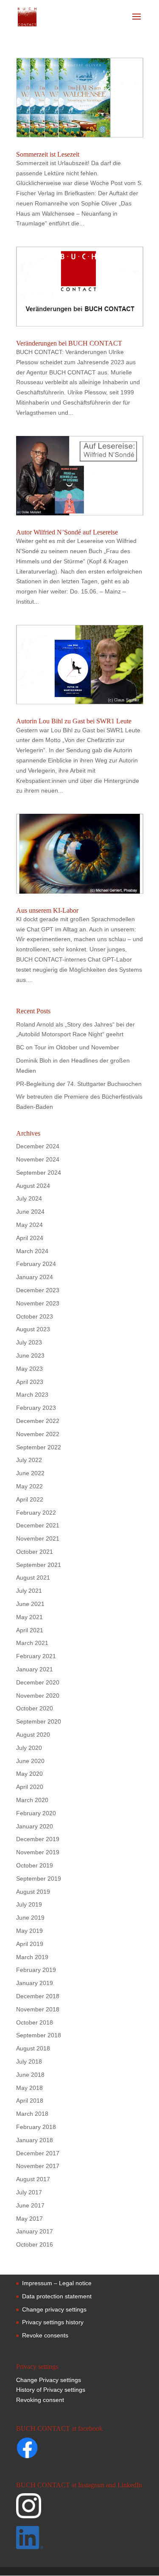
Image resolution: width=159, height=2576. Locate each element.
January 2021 (35, 1669)
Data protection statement (57, 2296)
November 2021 (38, 1538)
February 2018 (36, 2127)
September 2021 (39, 1565)
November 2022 (38, 1434)
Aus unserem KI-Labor (47, 910)
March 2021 (32, 1643)
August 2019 (33, 1892)
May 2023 (29, 1369)
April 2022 (30, 1499)
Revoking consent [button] (40, 2400)
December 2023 (38, 1290)
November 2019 (38, 1852)
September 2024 (39, 1173)
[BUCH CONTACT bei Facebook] (44, 2449)
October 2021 (35, 1552)
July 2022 (29, 1460)
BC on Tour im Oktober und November (68, 1047)
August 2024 (33, 1186)
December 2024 (38, 1146)
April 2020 (30, 1787)
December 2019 (38, 1839)
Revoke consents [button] (45, 2335)
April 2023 (30, 1382)
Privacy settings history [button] (53, 2322)
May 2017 (29, 2219)
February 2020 (36, 1813)
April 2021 (30, 1630)
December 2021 (38, 1525)
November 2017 (38, 2166)
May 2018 (29, 2088)
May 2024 (29, 1225)
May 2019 (29, 1931)
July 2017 (29, 2192)
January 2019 (35, 1983)
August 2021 (33, 1578)
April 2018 (30, 2101)
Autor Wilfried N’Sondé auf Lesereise (67, 532)
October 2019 (35, 1865)
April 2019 (30, 1944)
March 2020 (32, 1800)
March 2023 (32, 1395)
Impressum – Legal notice (57, 2283)
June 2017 (30, 2205)
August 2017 (33, 2179)
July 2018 (29, 2061)
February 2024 (36, 1264)
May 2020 (29, 1774)
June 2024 (30, 1212)
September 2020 (39, 1721)
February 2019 (36, 1970)
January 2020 (35, 1826)
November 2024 (38, 1159)
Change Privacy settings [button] (49, 2380)
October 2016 (35, 2244)
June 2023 (30, 1355)
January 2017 (35, 2231)
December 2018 (38, 1996)
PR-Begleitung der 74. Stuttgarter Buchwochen (79, 1084)
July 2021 (29, 1591)
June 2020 (30, 1761)
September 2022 (39, 1447)
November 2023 (38, 1303)
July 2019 (29, 1904)
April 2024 (30, 1238)
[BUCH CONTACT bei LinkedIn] (79, 2539)
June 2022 (30, 1473)
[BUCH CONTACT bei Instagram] (79, 2510)
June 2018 (30, 2075)
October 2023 (35, 1316)
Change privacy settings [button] (54, 2309)
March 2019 (32, 1957)
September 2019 (39, 1879)
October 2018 (35, 2022)
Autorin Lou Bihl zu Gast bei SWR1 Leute (74, 721)
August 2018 (33, 2048)
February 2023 (36, 1408)
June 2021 (30, 1604)
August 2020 (33, 1735)
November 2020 (38, 1696)
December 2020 (38, 1682)
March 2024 (32, 1251)
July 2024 (29, 1198)
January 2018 (35, 2140)
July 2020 (29, 1748)
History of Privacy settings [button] (51, 2390)
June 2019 (30, 1918)
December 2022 (38, 1421)
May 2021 (29, 1617)
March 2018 (32, 2114)
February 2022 (36, 1513)
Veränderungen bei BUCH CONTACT (69, 343)
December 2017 (38, 2153)
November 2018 (38, 2009)
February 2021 (36, 1656)
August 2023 (33, 1329)
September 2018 (39, 2035)
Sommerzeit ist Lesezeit (48, 154)
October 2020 (35, 1708)
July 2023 (29, 1342)
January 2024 (35, 1277)
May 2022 (29, 1486)
